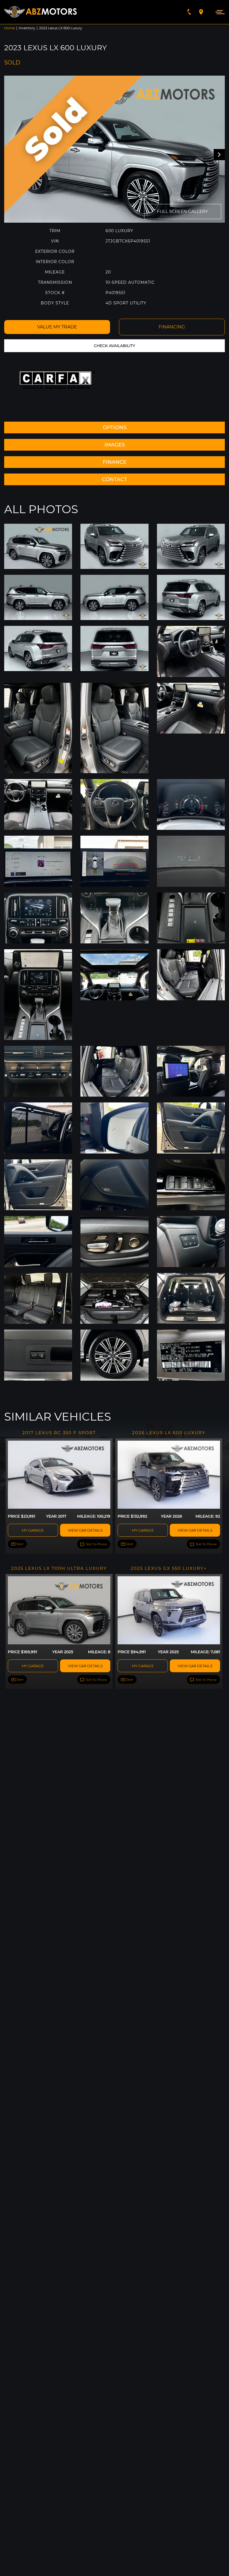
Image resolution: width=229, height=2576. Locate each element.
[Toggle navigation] (219, 12)
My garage (33, 1530)
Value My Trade (57, 327)
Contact (115, 479)
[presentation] (219, 155)
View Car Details (85, 1530)
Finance (115, 462)
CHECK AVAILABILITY (115, 346)
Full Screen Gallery (183, 211)
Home (9, 28)
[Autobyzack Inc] (40, 12)
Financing (172, 327)
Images (115, 445)
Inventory (27, 28)
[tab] (115, 427)
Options (115, 427)
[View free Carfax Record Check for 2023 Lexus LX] (57, 380)
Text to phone (96, 1544)
